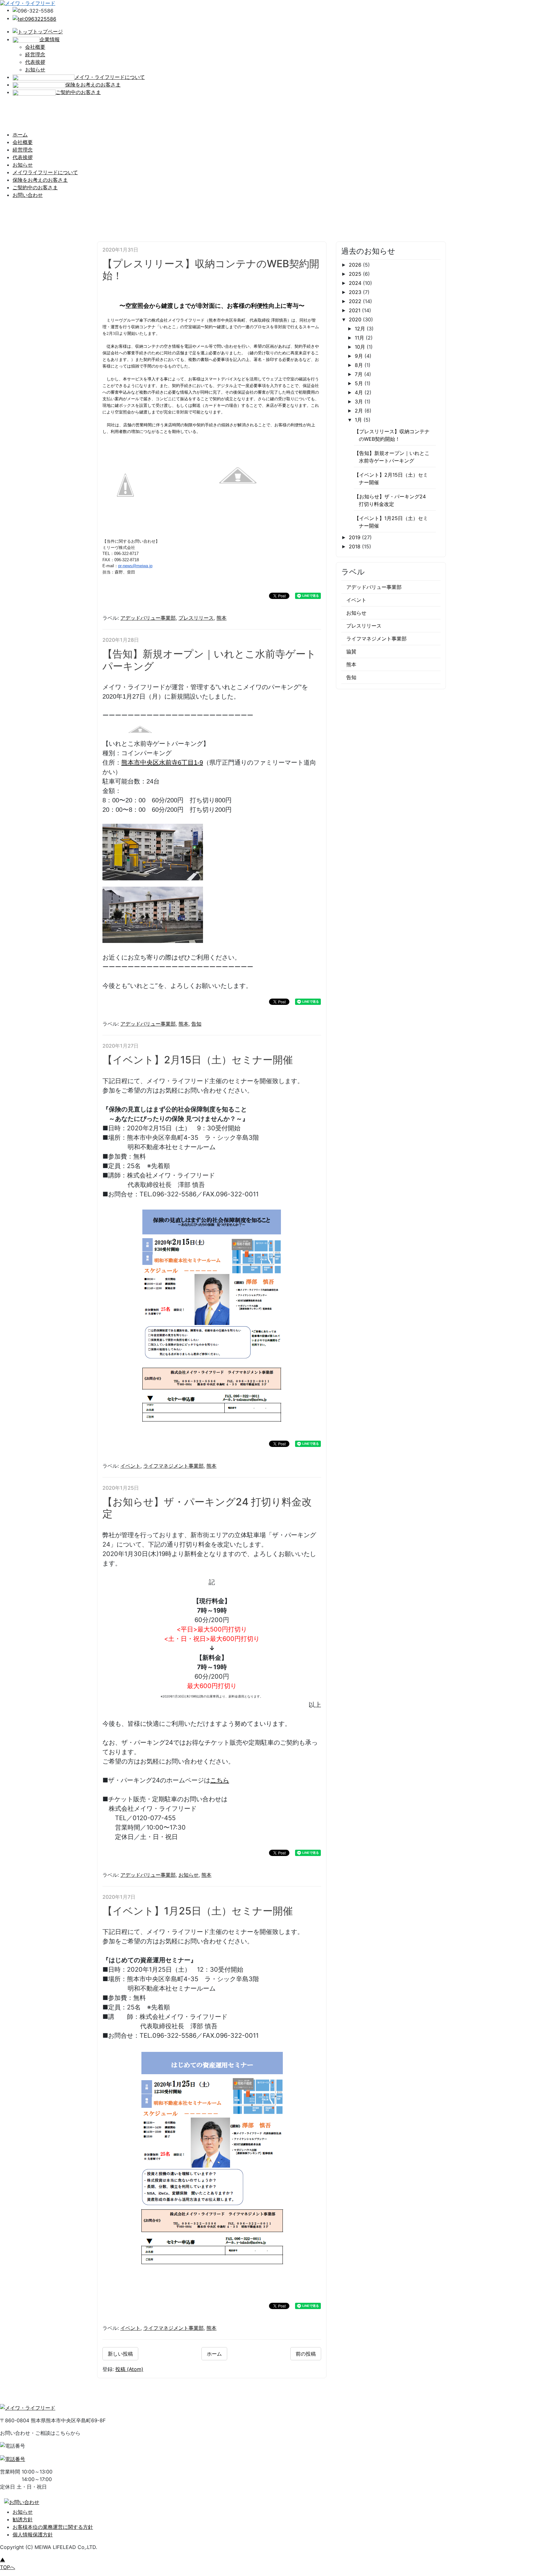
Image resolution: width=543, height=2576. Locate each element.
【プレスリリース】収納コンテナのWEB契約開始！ (211, 270)
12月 (361, 329)
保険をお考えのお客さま (40, 180)
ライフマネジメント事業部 (173, 1466)
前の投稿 (306, 2354)
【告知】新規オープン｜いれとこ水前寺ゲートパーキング (209, 660)
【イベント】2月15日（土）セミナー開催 (198, 1060)
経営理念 (35, 54)
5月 (360, 383)
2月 (360, 411)
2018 (355, 546)
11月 (360, 338)
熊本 (222, 618)
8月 (360, 365)
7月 (359, 374)
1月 (359, 420)
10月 (361, 347)
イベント (130, 1466)
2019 (355, 537)
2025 (356, 274)
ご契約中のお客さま (35, 187)
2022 (356, 301)
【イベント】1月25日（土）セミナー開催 (198, 1911)
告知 (196, 1024)
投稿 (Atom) (129, 2369)
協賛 (351, 651)
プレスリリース (196, 618)
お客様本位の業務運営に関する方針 (53, 2527)
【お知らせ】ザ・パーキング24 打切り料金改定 (207, 1508)
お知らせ (35, 69)
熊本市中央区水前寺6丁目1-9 (162, 762)
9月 (360, 356)
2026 (356, 265)
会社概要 (35, 47)
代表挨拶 (35, 62)
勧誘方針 (23, 2519)
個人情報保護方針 (33, 2534)
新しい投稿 (120, 2354)
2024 (356, 283)
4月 (360, 392)
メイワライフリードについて (45, 172)
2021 (355, 310)
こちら (220, 1780)
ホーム (20, 135)
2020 (356, 319)
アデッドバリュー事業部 (148, 618)
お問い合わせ (28, 195)
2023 (356, 292)
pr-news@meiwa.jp (135, 566)
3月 (360, 402)
